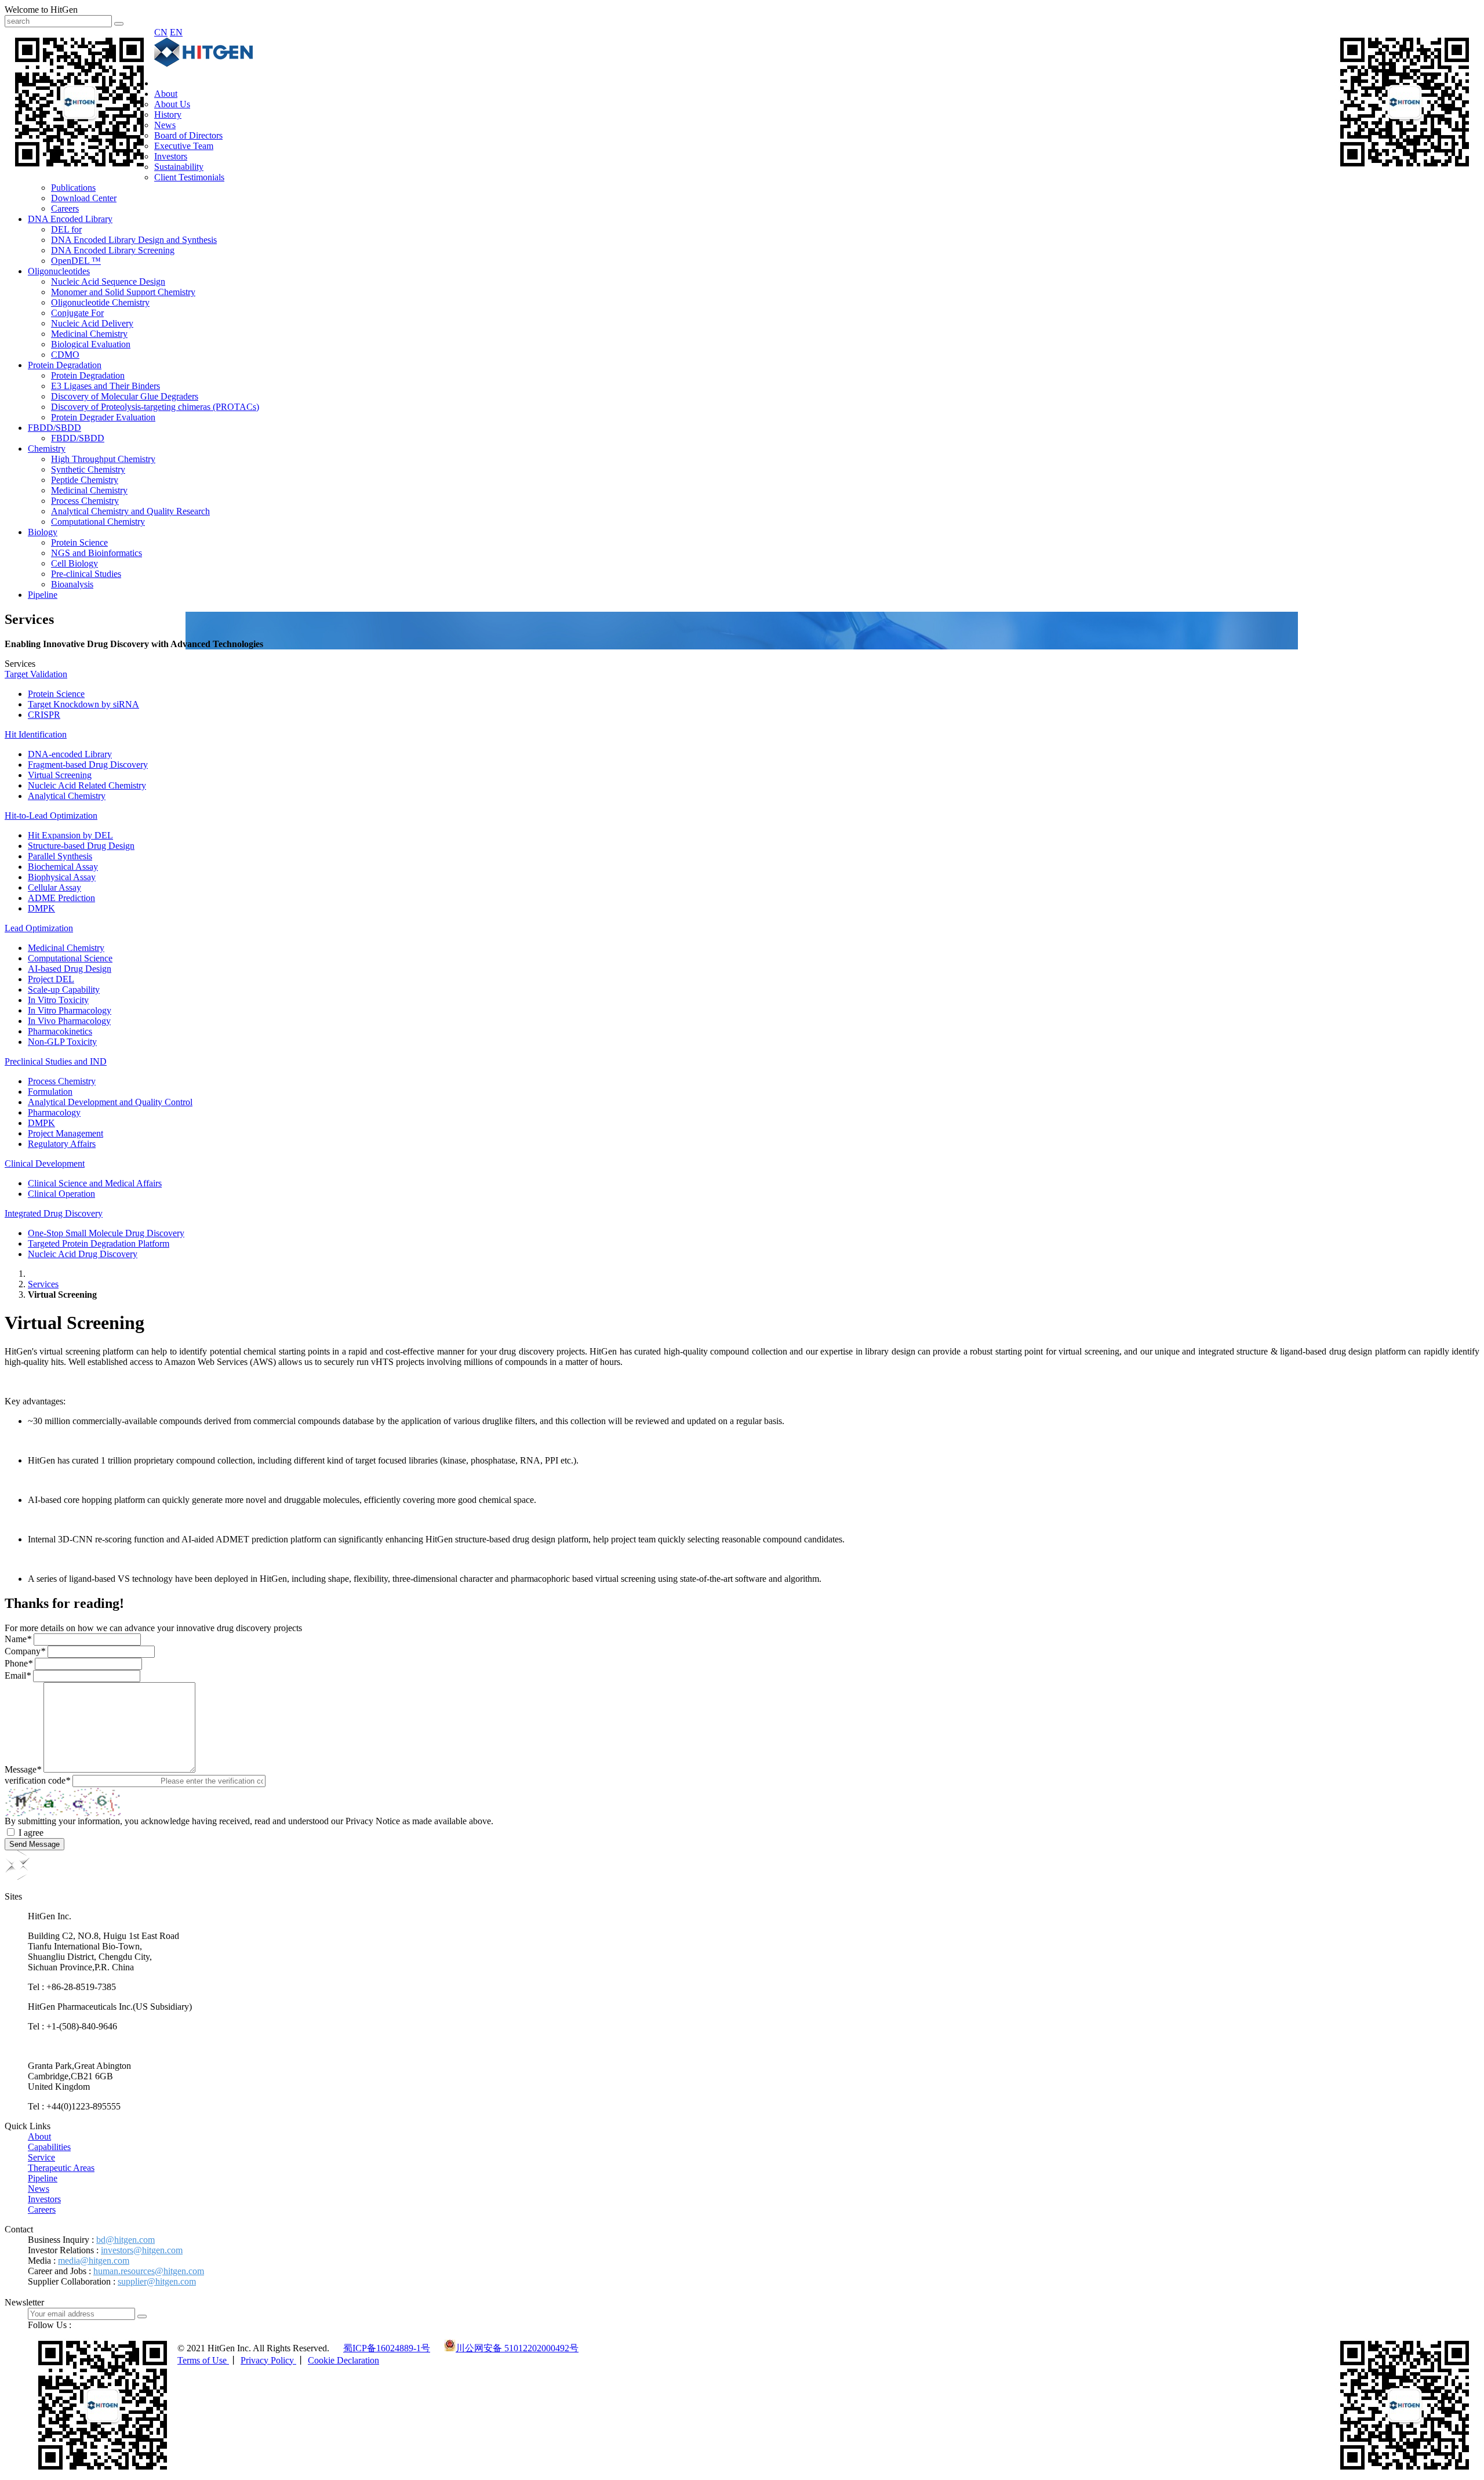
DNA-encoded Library (70, 754)
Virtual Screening (60, 775)
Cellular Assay (54, 887)
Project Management (66, 1133)
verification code (37, 1780)
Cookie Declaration (343, 2360)
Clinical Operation (61, 1194)
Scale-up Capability (64, 990)
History (168, 115)
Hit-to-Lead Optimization (51, 816)
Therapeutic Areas (61, 2168)
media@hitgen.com (94, 2261)
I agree (31, 1833)
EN (176, 32)
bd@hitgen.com (126, 2240)
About (166, 94)
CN (161, 32)
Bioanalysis (72, 584)
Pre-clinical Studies (86, 574)
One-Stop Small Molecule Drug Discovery (106, 1233)
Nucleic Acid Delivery (92, 323)
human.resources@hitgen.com (149, 2271)
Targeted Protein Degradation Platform (99, 1243)
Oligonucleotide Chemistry (100, 302)
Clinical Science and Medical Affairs (95, 1183)
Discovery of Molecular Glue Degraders (125, 396)
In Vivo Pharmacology (69, 1021)
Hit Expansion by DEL (70, 835)
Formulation (50, 1092)
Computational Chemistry (98, 522)
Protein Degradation (65, 365)
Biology (43, 532)
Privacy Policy (268, 2360)
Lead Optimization (39, 928)
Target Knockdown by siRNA (83, 704)
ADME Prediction (61, 898)
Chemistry (47, 449)
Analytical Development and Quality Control (110, 1102)
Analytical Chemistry (67, 796)
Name (18, 1639)
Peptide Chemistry (85, 480)
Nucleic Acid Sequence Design (108, 282)
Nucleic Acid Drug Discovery (83, 1254)
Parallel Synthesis (60, 856)
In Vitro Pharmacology (70, 1010)
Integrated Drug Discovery (54, 1213)
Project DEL (51, 979)
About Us (172, 104)
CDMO (65, 355)
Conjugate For (77, 313)
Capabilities (49, 2147)
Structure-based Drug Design (81, 846)
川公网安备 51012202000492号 (517, 2348)
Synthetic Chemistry (88, 469)
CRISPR (44, 715)
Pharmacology (54, 1112)
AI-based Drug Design (70, 969)
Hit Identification (36, 734)
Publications (73, 188)
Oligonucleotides (59, 271)
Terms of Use (203, 2360)
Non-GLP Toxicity (62, 1042)
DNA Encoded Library (70, 219)
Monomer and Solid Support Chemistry (123, 292)
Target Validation (36, 674)
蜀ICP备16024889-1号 (387, 2348)
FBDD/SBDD (54, 428)
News (165, 125)
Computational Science (70, 958)
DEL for (66, 229)
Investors (171, 156)
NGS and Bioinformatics (97, 553)
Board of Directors (188, 135)
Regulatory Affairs (62, 1144)
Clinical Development (45, 1163)
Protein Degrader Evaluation (103, 417)
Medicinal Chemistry (89, 334)
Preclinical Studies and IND (56, 1061)
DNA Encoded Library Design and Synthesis (134, 240)
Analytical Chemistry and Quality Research (130, 511)
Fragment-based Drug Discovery (88, 765)
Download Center (84, 198)
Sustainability (179, 167)
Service (41, 2157)
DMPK (41, 908)
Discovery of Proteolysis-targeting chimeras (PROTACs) (155, 407)
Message (23, 1769)
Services (43, 1284)
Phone (19, 1663)
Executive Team (184, 146)
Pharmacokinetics (60, 1031)
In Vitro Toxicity (58, 1000)
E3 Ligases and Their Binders (106, 386)
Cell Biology (74, 563)
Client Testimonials (189, 177)
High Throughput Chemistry (103, 459)
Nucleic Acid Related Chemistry (87, 785)
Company (25, 1651)
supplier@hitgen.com (157, 2281)
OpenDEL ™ (76, 261)
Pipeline (43, 595)
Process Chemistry (85, 501)
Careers (65, 208)
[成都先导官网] (203, 63)
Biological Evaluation (91, 344)
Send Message (34, 1844)
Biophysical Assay (62, 877)
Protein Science (79, 542)
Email (18, 1675)
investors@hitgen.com (142, 2250)
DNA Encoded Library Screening (113, 250)
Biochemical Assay (63, 867)
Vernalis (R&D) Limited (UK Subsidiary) (104, 2046)
